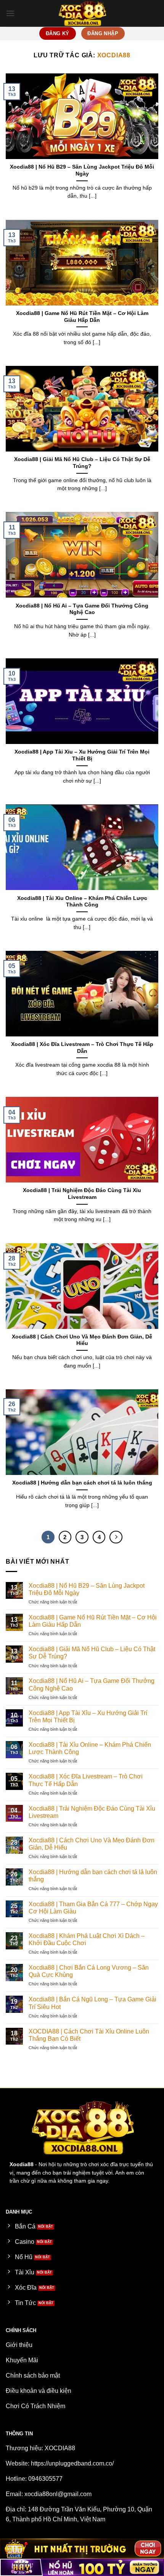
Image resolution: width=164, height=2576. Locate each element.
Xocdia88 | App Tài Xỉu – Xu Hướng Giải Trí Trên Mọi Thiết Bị (82, 755)
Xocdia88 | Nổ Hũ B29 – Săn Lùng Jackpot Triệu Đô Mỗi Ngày (82, 170)
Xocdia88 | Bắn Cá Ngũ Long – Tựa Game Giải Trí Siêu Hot (92, 2003)
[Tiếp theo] (116, 1537)
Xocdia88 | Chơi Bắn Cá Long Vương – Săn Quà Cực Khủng (89, 1971)
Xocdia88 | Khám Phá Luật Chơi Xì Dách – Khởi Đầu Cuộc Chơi (87, 1939)
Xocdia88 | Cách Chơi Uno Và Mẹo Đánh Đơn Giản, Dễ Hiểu (82, 1340)
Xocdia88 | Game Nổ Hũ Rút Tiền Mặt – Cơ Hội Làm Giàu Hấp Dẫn (82, 317)
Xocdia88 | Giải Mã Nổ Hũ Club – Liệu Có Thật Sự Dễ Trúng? (82, 463)
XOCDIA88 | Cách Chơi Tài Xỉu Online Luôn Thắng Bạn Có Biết (89, 2035)
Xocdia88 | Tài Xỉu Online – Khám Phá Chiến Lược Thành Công (82, 902)
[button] (10, 13)
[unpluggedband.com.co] (82, 13)
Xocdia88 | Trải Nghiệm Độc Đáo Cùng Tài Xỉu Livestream (82, 1194)
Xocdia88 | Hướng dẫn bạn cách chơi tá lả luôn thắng (82, 1483)
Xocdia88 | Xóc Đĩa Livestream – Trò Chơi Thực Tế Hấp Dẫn (82, 1048)
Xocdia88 (114, 55)
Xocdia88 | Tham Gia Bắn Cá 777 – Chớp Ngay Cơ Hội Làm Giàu (93, 1908)
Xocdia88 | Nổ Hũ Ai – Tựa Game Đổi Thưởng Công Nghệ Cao (82, 609)
